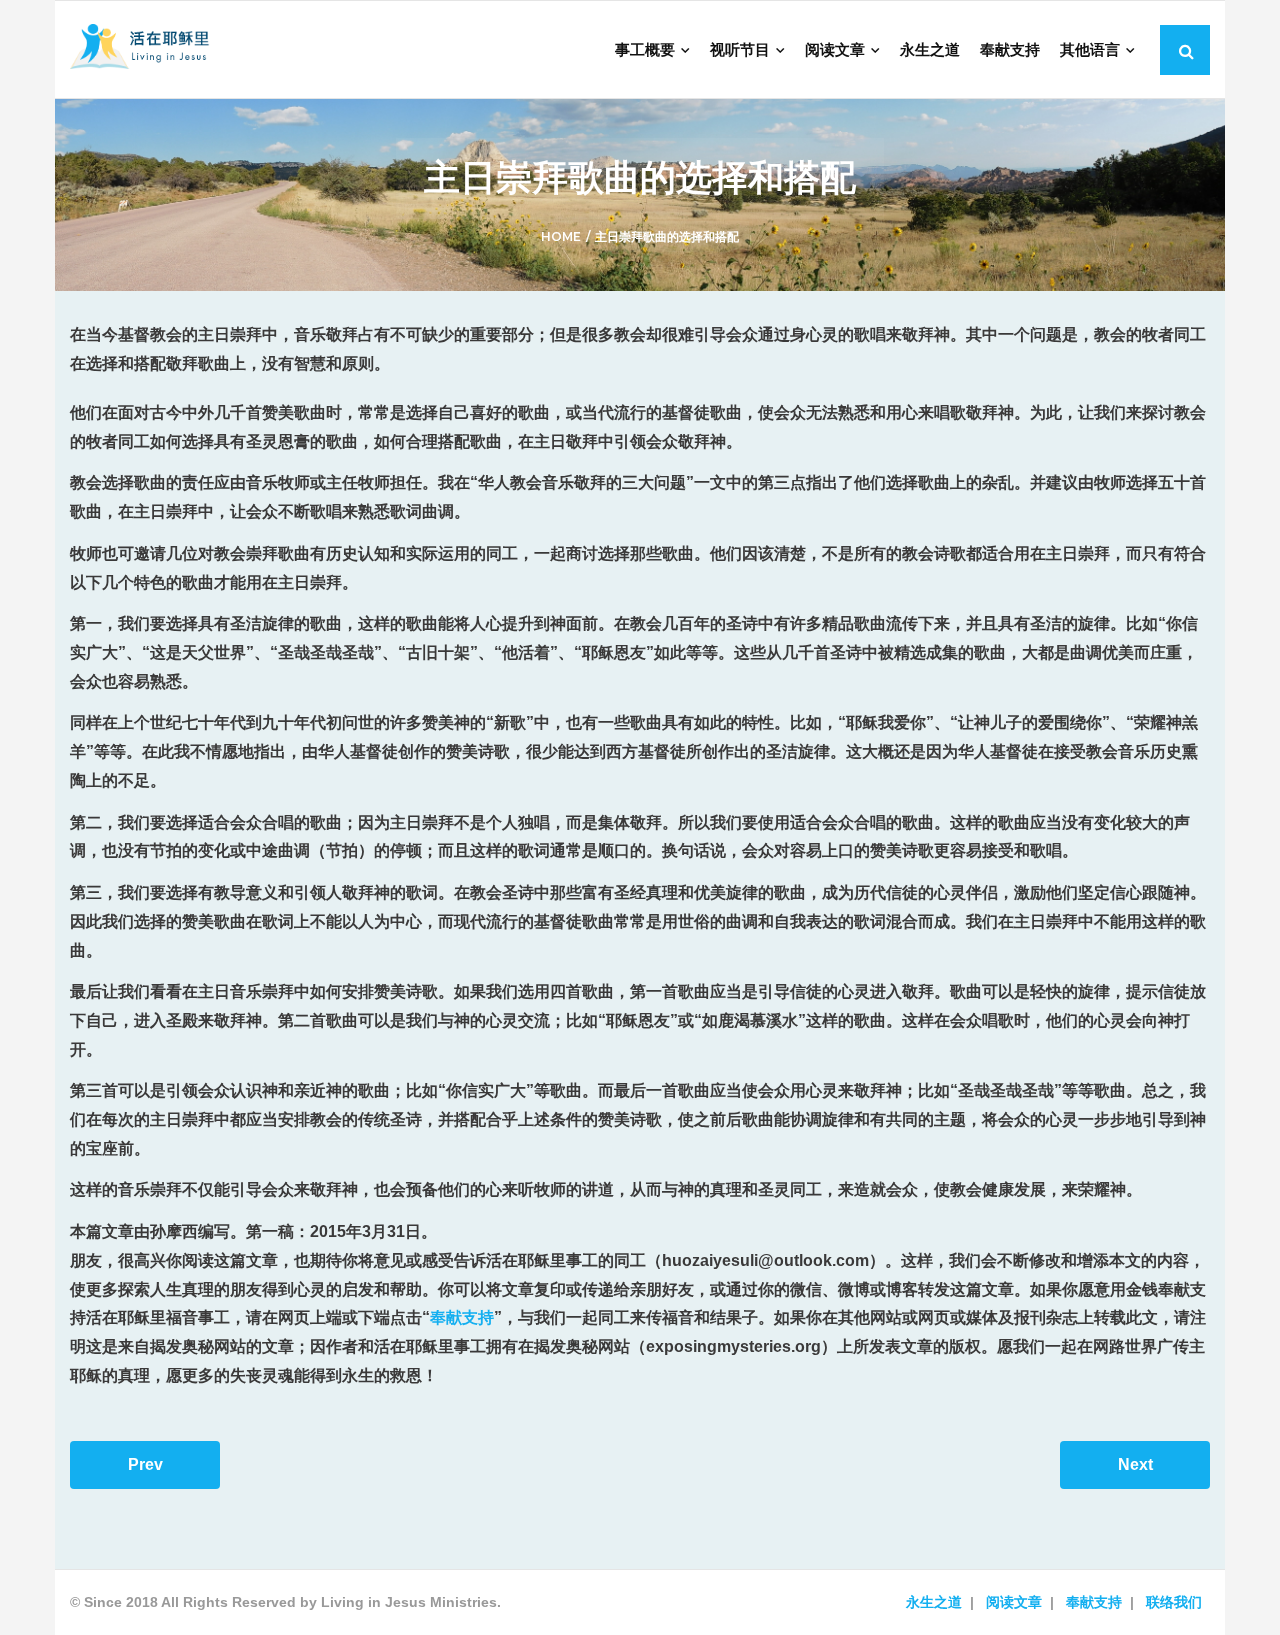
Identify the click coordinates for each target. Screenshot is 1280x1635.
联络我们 (1174, 1602)
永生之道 (934, 1602)
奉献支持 (462, 1317)
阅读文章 (1014, 1602)
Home (561, 236)
